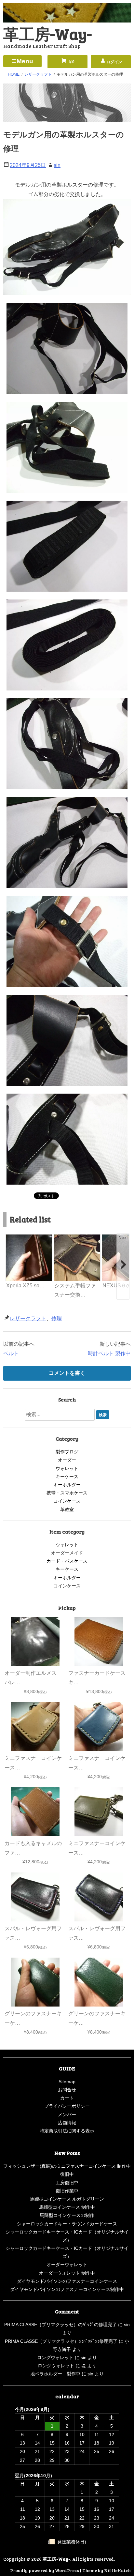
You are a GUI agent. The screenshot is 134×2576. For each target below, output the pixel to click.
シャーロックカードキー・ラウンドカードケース (67, 2224)
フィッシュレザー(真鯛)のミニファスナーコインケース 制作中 (67, 2166)
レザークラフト (28, 1318)
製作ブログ (67, 1452)
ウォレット (67, 1468)
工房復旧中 (67, 2183)
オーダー (67, 1460)
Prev (11, 1237)
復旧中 (67, 2174)
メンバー (67, 2114)
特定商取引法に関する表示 (67, 2131)
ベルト (11, 1353)
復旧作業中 (67, 2191)
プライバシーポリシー (67, 2106)
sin (57, 165)
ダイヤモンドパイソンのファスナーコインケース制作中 (67, 2289)
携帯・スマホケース (67, 1493)
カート (67, 2098)
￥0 (71, 62)
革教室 (67, 1509)
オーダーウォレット (67, 2265)
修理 (57, 1318)
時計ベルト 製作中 (109, 1353)
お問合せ (67, 2090)
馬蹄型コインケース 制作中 (67, 2207)
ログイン (114, 62)
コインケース (67, 1501)
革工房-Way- (47, 33)
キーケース (67, 1477)
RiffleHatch (117, 2570)
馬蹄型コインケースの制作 (67, 2215)
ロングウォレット (55, 2357)
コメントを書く (67, 1373)
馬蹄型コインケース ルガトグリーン (67, 2199)
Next (123, 1237)
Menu (25, 61)
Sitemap (67, 2082)
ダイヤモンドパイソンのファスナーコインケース (67, 2281)
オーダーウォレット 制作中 (67, 2273)
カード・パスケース (67, 1561)
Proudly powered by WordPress (45, 2570)
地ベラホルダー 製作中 (55, 2374)
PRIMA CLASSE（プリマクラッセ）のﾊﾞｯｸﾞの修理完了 (60, 2325)
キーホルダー (67, 1485)
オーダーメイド (67, 1553)
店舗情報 (67, 2123)
